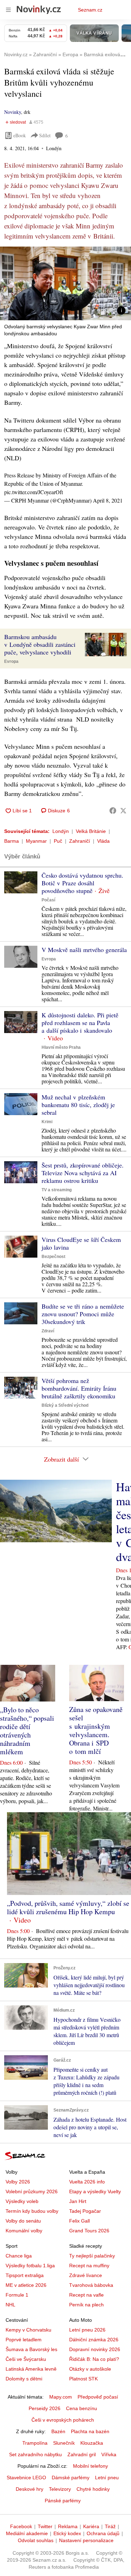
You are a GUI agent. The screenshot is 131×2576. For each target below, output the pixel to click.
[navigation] (8, 10)
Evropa (11, 661)
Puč (58, 841)
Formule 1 (17, 2295)
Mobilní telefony (90, 2466)
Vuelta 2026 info (87, 2182)
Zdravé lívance (86, 2275)
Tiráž (110, 2526)
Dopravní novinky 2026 (95, 2349)
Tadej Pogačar (85, 2211)
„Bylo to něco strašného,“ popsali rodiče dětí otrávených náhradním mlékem (27, 1731)
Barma (12, 841)
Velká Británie (91, 831)
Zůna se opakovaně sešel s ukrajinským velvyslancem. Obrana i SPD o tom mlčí (96, 1730)
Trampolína (35, 2443)
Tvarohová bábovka (91, 2285)
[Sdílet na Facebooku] (113, 811)
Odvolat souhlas (36, 2540)
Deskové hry (30, 2489)
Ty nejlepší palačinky (92, 2256)
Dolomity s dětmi (24, 2379)
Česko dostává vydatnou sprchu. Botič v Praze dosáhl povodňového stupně (82, 883)
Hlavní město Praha (61, 1047)
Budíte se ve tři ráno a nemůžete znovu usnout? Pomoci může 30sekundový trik (83, 1314)
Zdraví (48, 1331)
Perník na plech (86, 2305)
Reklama (68, 2526)
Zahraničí (80, 841)
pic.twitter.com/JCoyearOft (34, 492)
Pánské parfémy (63, 2501)
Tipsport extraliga (25, 2275)
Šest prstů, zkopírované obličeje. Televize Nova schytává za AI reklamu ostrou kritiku (83, 1173)
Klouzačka (92, 2443)
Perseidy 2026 (45, 2408)
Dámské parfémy (71, 2478)
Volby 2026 (18, 2182)
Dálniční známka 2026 (94, 2340)
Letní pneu (107, 2478)
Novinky (13, 112)
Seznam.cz (90, 10)
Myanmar (36, 841)
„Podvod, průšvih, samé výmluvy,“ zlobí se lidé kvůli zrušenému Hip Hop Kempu (68, 1907)
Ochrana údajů (103, 2533)
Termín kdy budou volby (32, 2211)
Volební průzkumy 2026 (32, 2191)
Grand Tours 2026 (89, 2231)
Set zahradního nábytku (35, 2454)
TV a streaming (57, 1190)
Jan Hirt (78, 2201)
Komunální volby (24, 2231)
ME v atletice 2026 (26, 2285)
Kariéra (91, 2526)
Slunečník (64, 2443)
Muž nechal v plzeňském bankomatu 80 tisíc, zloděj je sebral (78, 1105)
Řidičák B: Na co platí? (94, 2359)
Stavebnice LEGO (26, 2478)
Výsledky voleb (22, 2201)
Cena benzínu (82, 2408)
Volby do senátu (23, 2221)
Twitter (45, 2526)
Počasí (48, 900)
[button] (65, 283)
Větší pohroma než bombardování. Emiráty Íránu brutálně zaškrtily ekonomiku (79, 1388)
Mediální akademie (27, 2533)
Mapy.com (61, 2397)
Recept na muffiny (89, 2266)
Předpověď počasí (98, 2397)
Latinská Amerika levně (31, 2369)
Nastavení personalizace (86, 2540)
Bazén (58, 2431)
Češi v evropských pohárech (63, 2420)
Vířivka (109, 2454)
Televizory (60, 2489)
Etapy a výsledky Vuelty (95, 2191)
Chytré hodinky (93, 2489)
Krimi (47, 1122)
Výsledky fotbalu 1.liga (30, 2266)
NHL (10, 2305)
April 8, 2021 (108, 500)
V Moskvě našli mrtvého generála (84, 950)
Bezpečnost (53, 1257)
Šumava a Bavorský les (31, 2349)
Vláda (103, 841)
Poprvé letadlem (24, 2340)
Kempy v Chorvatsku (28, 2330)
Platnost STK (83, 2379)
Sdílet (45, 135)
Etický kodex (67, 2533)
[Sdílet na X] (123, 811)
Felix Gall (79, 2221)
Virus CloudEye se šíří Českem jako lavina (81, 1243)
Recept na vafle (86, 2295)
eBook (20, 135)
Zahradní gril (82, 2454)
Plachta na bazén (90, 2431)
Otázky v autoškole (90, 2369)
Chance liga (19, 2256)
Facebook (21, 2526)
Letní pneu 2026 (87, 2330)
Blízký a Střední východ (65, 1405)
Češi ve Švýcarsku (26, 2359)
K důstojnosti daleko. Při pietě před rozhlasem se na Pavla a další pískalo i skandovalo (80, 1023)
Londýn (61, 831)
